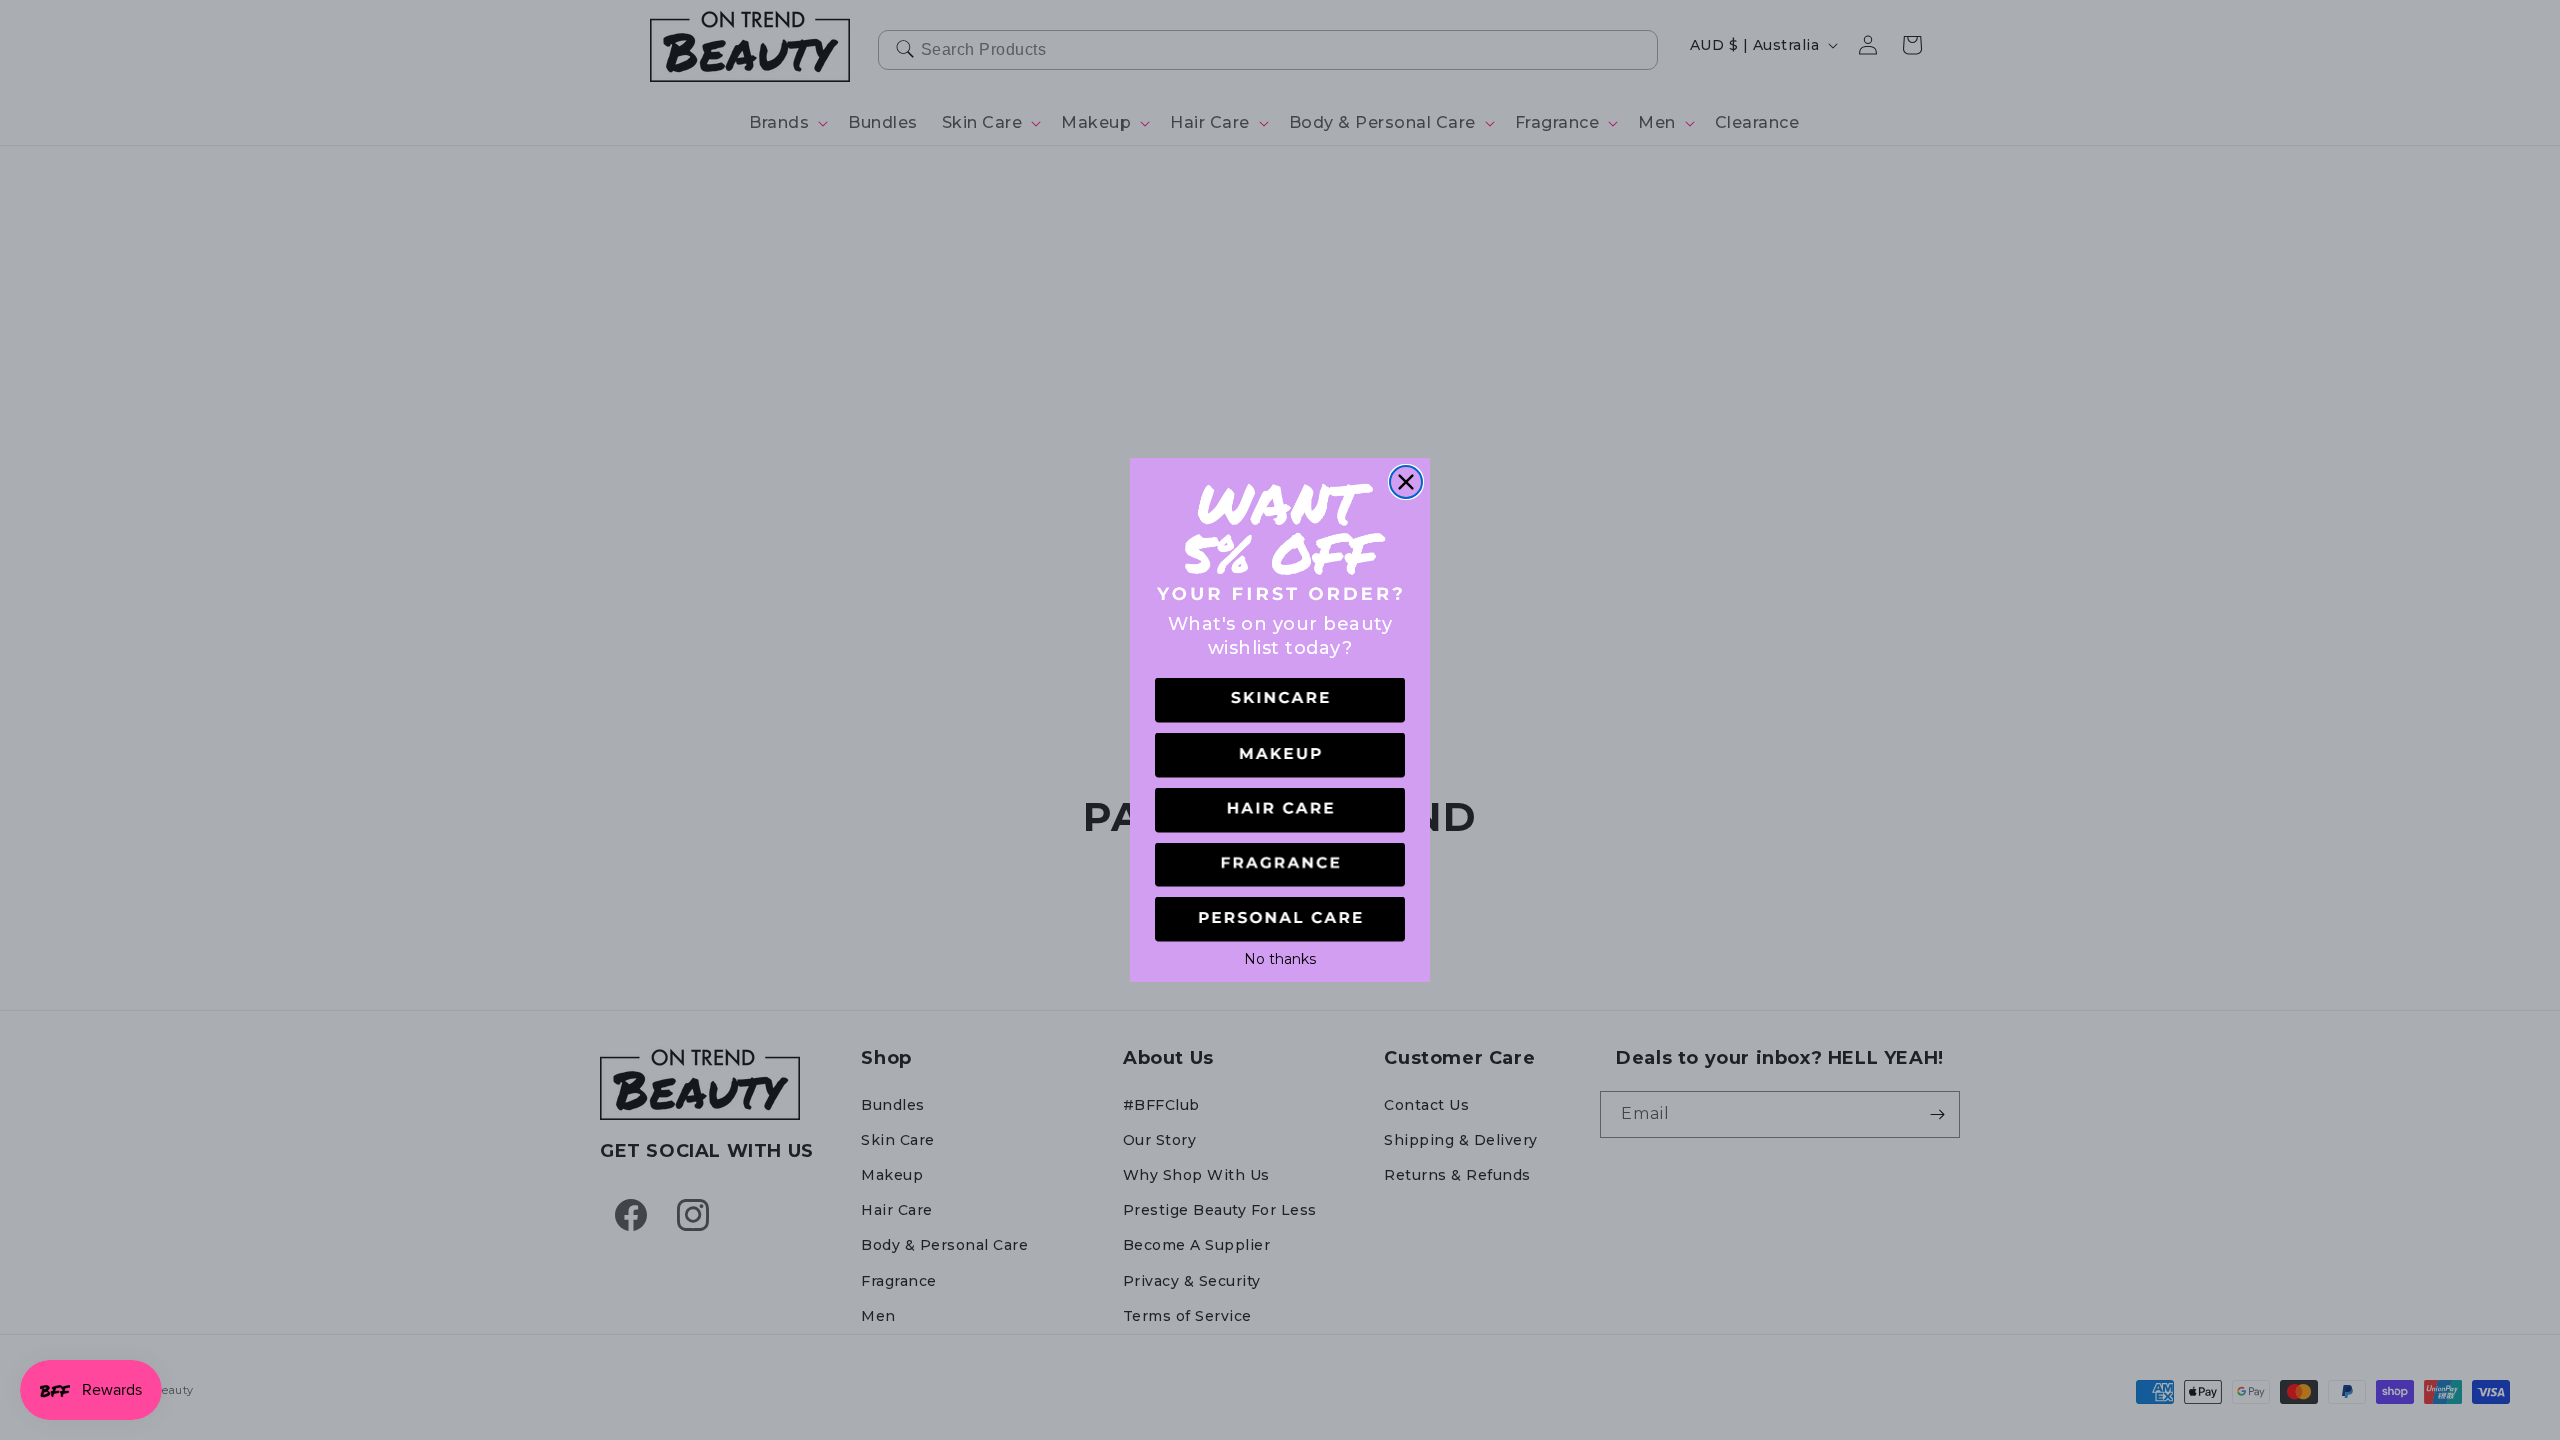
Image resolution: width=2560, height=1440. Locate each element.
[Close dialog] (1406, 482)
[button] (1280, 700)
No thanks (1280, 957)
